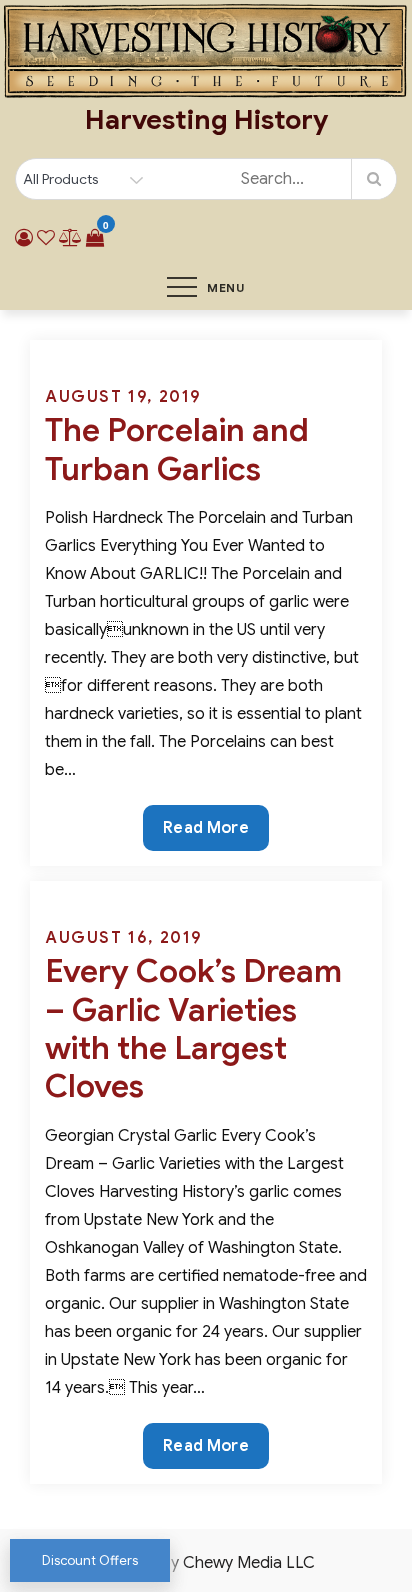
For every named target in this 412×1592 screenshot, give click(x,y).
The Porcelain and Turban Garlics (177, 449)
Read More (205, 834)
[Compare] (70, 238)
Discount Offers (90, 1560)
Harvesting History (206, 120)
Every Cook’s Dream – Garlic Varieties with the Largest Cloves (193, 1028)
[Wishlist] (46, 238)
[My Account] (24, 238)
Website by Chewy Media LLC (206, 1563)
